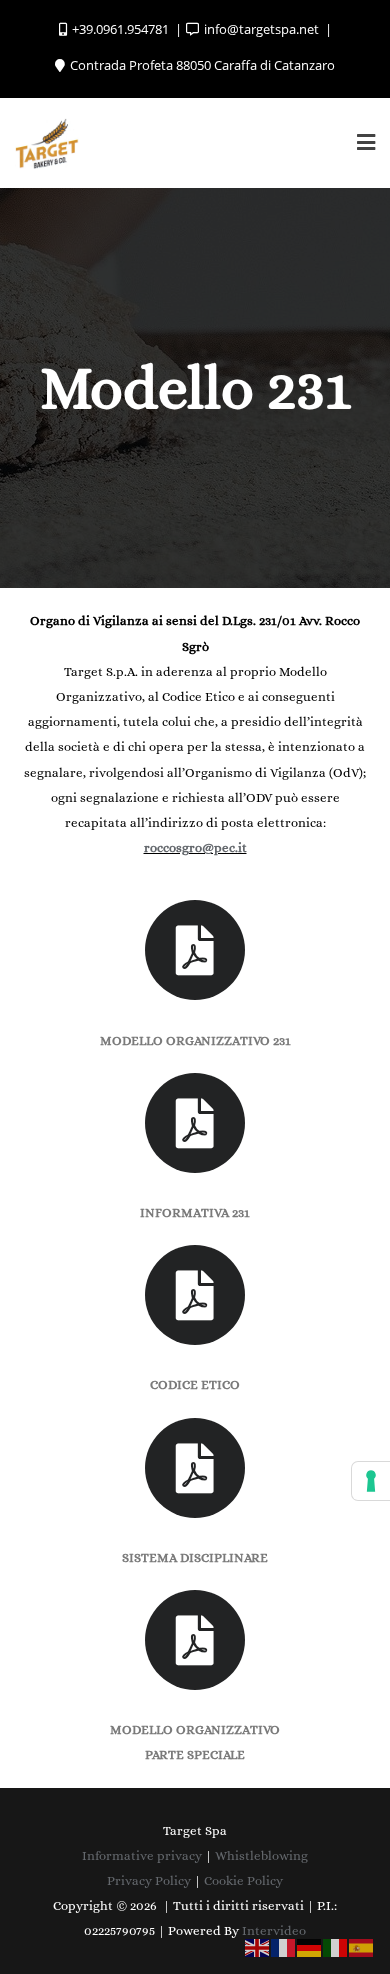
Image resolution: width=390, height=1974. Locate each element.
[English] (258, 1946)
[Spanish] (362, 1946)
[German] (310, 1946)
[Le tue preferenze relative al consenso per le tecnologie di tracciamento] (371, 1481)
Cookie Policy (243, 1880)
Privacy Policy (149, 1880)
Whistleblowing (261, 1855)
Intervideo (274, 1930)
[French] (284, 1946)
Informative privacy (142, 1855)
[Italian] (336, 1946)
